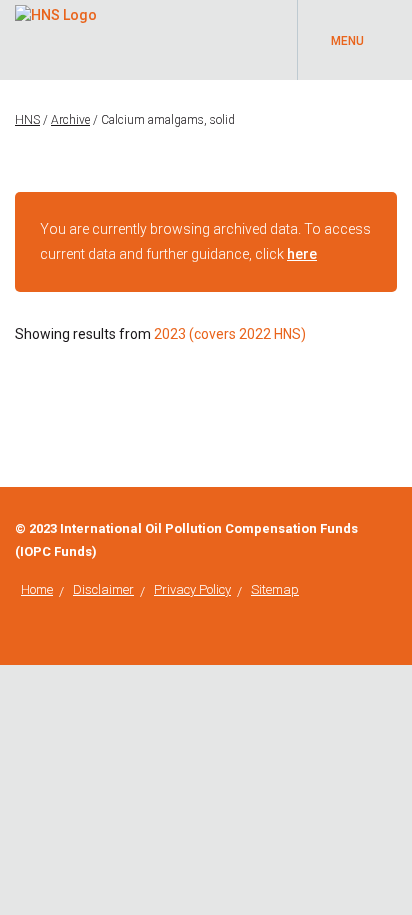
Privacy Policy (192, 589)
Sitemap (275, 589)
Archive (70, 120)
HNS (27, 120)
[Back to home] (56, 12)
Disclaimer (103, 589)
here (302, 254)
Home (37, 589)
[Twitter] (391, 529)
